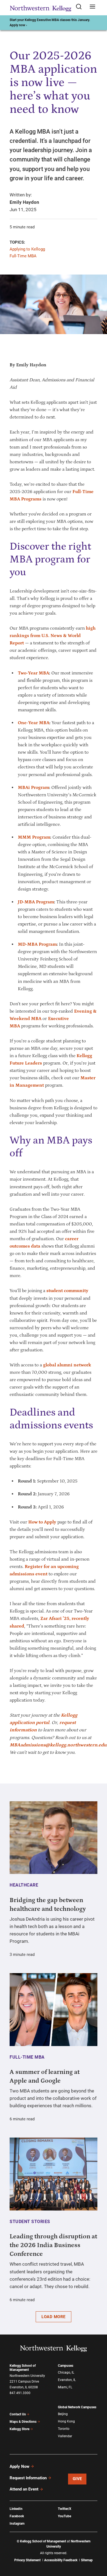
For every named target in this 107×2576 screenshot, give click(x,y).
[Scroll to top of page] (98, 2548)
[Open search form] (81, 7)
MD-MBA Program (37, 944)
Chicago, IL (66, 2372)
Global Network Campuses (77, 2407)
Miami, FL (65, 2387)
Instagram (17, 2524)
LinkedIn (16, 2509)
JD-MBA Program (36, 902)
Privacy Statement (27, 2560)
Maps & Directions (23, 2422)
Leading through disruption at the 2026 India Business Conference (53, 2245)
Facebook (17, 2516)
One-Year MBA (34, 723)
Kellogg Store (19, 2429)
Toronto (64, 2429)
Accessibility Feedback (61, 2560)
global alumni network (67, 1365)
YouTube (64, 2516)
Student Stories (30, 2222)
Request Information (28, 2478)
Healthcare (24, 1885)
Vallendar (65, 2436)
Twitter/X (65, 2509)
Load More (54, 2317)
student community (67, 1291)
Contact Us (18, 2414)
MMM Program (34, 837)
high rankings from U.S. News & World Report (53, 636)
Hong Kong (66, 2421)
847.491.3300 (20, 2393)
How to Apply (42, 1522)
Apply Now (19, 2466)
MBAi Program (33, 788)
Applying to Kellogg (27, 249)
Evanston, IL (67, 2380)
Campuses (66, 2366)
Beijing (63, 2414)
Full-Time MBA (23, 256)
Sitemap (87, 2560)
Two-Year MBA (33, 673)
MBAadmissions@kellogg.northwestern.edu (58, 1745)
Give (77, 2479)
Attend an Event (24, 2489)
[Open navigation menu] (92, 7)
